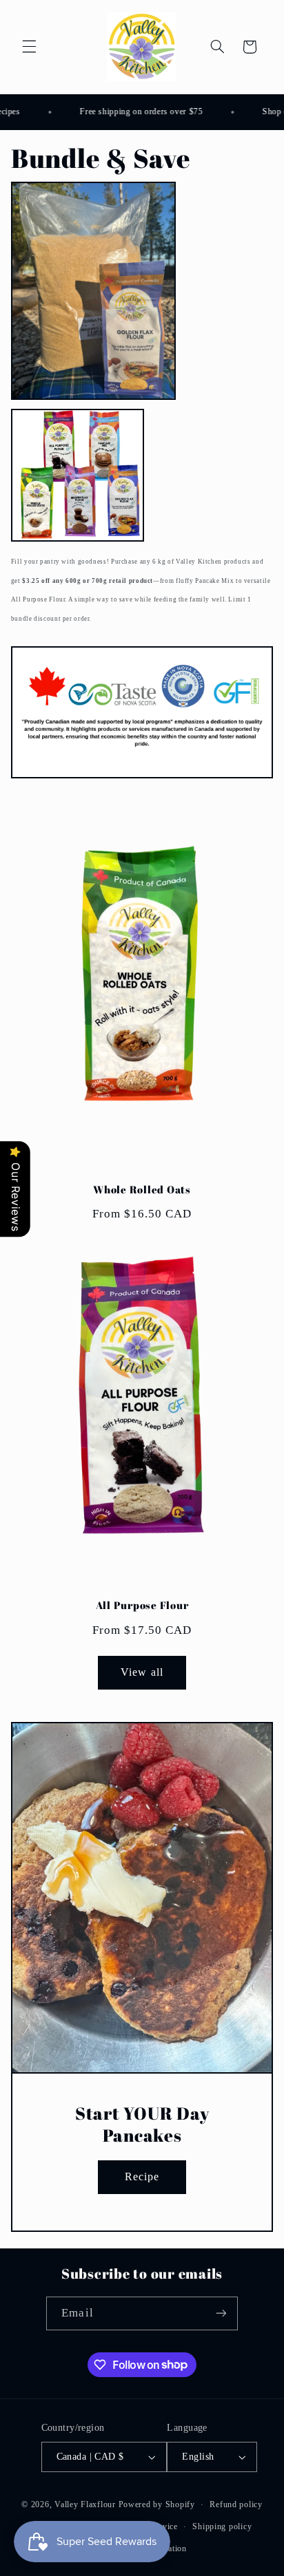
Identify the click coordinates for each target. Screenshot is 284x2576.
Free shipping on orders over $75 (134, 111)
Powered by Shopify (157, 2504)
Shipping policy (222, 2526)
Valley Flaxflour (87, 2504)
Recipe (142, 2176)
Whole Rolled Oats (142, 1190)
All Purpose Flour (142, 1605)
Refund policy (236, 2504)
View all (142, 1672)
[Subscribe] (221, 2313)
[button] (29, 47)
